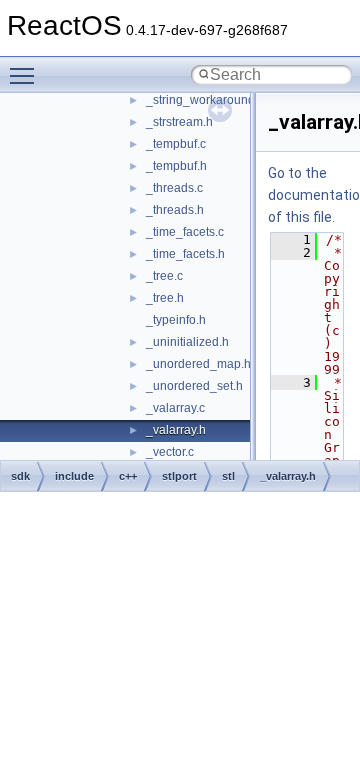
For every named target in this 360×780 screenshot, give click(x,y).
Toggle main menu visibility (26, 75)
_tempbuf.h (176, 166)
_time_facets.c (185, 232)
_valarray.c (175, 408)
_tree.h (165, 298)
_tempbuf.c (176, 144)
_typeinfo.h (176, 320)
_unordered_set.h (194, 386)
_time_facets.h (185, 254)
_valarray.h (176, 430)
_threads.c (174, 188)
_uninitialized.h (187, 342)
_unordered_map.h (198, 364)
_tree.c (164, 276)
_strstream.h (179, 122)
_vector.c (170, 452)
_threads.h (175, 210)
